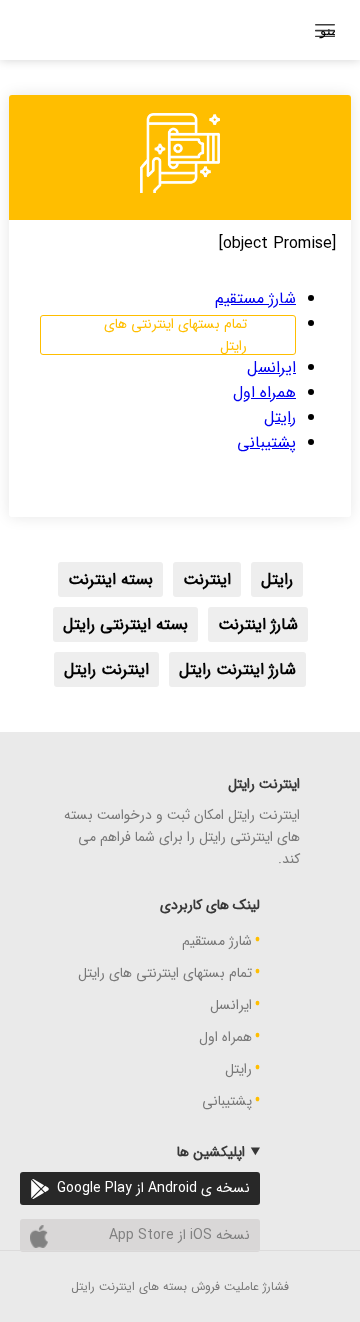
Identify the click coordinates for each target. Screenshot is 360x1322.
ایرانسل (271, 367)
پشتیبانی (266, 442)
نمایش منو (327, 30)
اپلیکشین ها (211, 1152)
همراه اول (264, 392)
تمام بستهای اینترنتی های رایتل (175, 335)
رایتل (280, 417)
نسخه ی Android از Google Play (153, 1188)
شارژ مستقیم (255, 298)
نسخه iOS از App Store (179, 1235)
